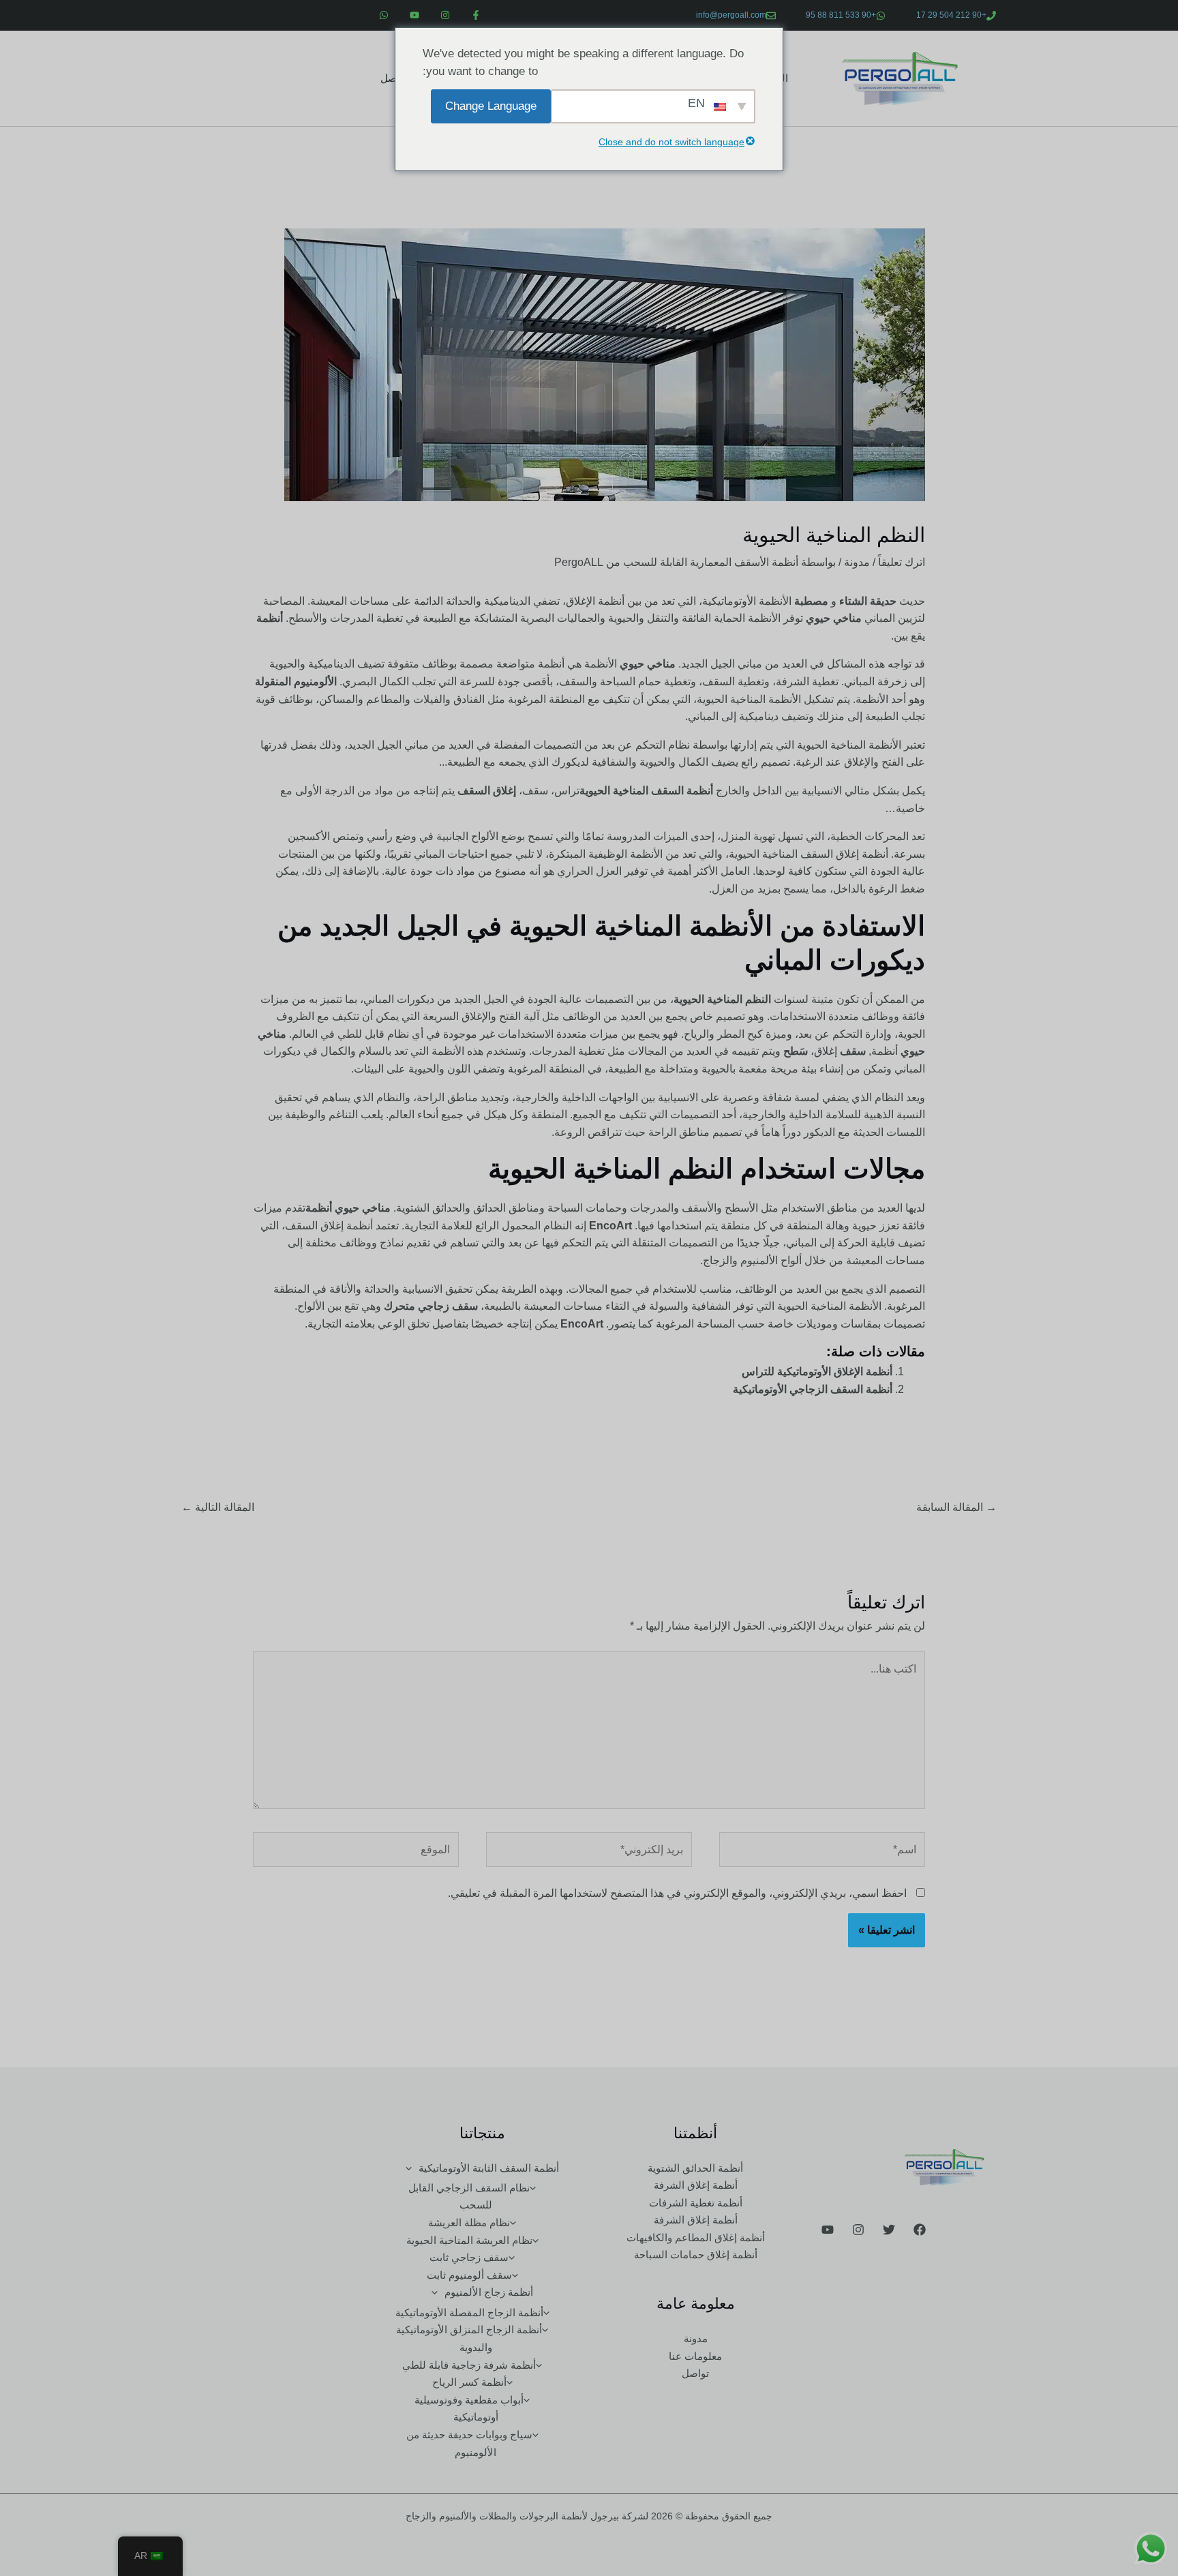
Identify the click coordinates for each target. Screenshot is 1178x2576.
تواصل (394, 78)
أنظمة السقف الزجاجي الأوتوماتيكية (813, 1389)
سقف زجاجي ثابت (469, 2257)
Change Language (491, 106)
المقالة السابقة (956, 1507)
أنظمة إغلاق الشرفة (696, 2185)
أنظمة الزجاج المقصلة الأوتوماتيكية (469, 2312)
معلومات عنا (695, 2356)
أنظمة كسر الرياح (469, 2382)
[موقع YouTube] (828, 2230)
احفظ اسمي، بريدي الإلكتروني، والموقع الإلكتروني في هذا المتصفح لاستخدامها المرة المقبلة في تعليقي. (677, 1893)
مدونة (857, 562)
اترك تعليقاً (902, 562)
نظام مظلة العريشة (469, 2222)
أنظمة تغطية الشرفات (696, 2203)
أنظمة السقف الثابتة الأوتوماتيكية (489, 2168)
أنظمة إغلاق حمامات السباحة (696, 2255)
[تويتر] (889, 2230)
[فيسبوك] (920, 2230)
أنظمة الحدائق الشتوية (695, 2168)
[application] (412, 2168)
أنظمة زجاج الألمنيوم (489, 2292)
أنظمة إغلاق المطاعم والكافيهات (696, 2237)
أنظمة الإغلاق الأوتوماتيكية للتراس (817, 1372)
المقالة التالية (218, 1507)
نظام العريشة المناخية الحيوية (469, 2240)
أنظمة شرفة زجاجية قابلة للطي (469, 2365)
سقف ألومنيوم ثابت (469, 2275)
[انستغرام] (858, 2230)
